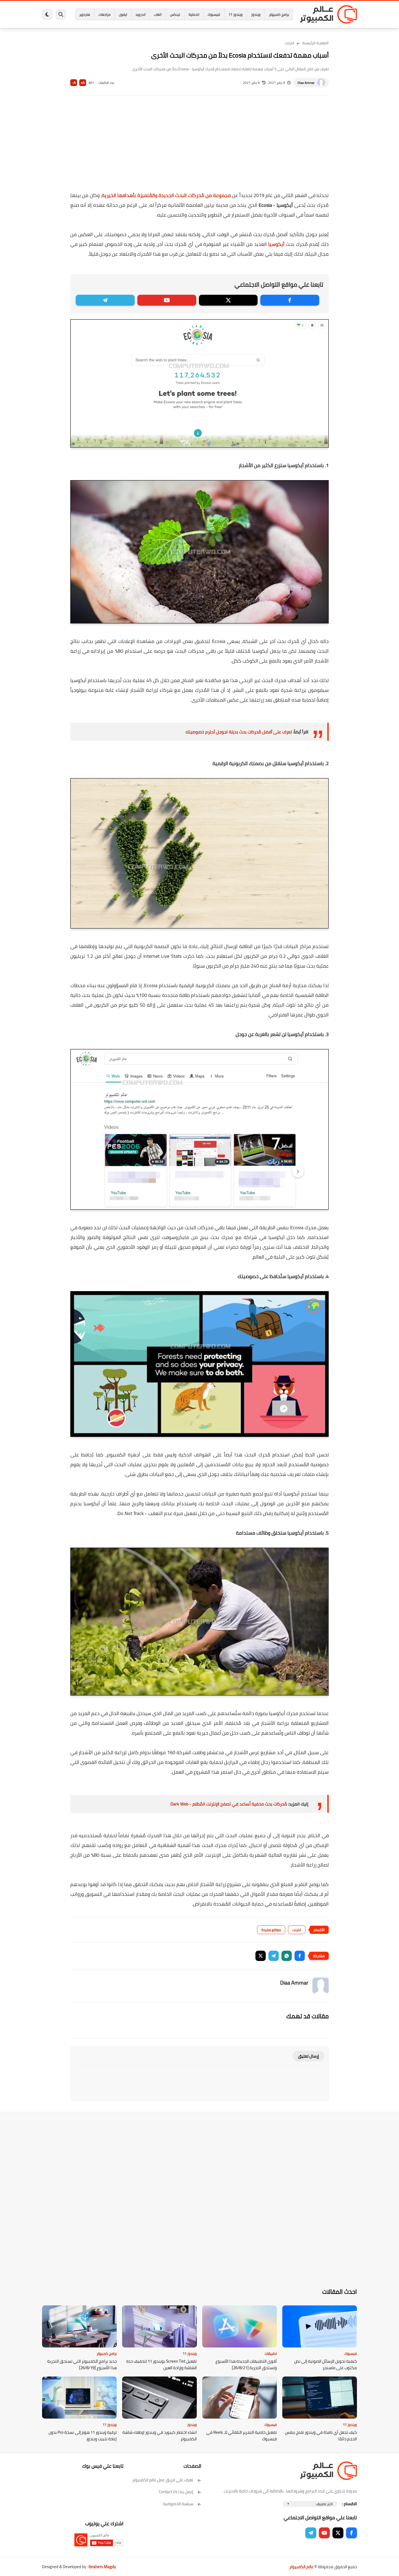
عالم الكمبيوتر (301, 2567)
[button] (300, 1956)
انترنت (289, 43)
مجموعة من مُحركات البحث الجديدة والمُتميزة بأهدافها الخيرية (166, 195)
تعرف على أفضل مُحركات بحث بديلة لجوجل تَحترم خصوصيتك (239, 732)
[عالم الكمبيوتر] (328, 14)
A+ (83, 83)
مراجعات (104, 14)
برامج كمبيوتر (279, 14)
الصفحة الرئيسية (316, 43)
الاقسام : (350, 2504)
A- (74, 83)
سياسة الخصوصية (178, 2504)
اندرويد (140, 14)
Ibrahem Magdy (102, 2567)
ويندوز (256, 14)
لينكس (175, 14)
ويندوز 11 (236, 14)
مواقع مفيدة (271, 1930)
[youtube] (167, 300)
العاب (158, 14)
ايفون (123, 14)
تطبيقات (271, 2353)
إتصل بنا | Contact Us (176, 2492)
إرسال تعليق (308, 2056)
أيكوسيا (276, 244)
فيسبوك (214, 14)
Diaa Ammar (306, 83)
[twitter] (228, 300)
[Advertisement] (199, 147)
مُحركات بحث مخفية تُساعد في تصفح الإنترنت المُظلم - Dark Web (229, 1804)
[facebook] (290, 300)
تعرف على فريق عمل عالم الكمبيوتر (163, 2480)
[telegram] (105, 300)
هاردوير (85, 14)
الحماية (194, 14)
